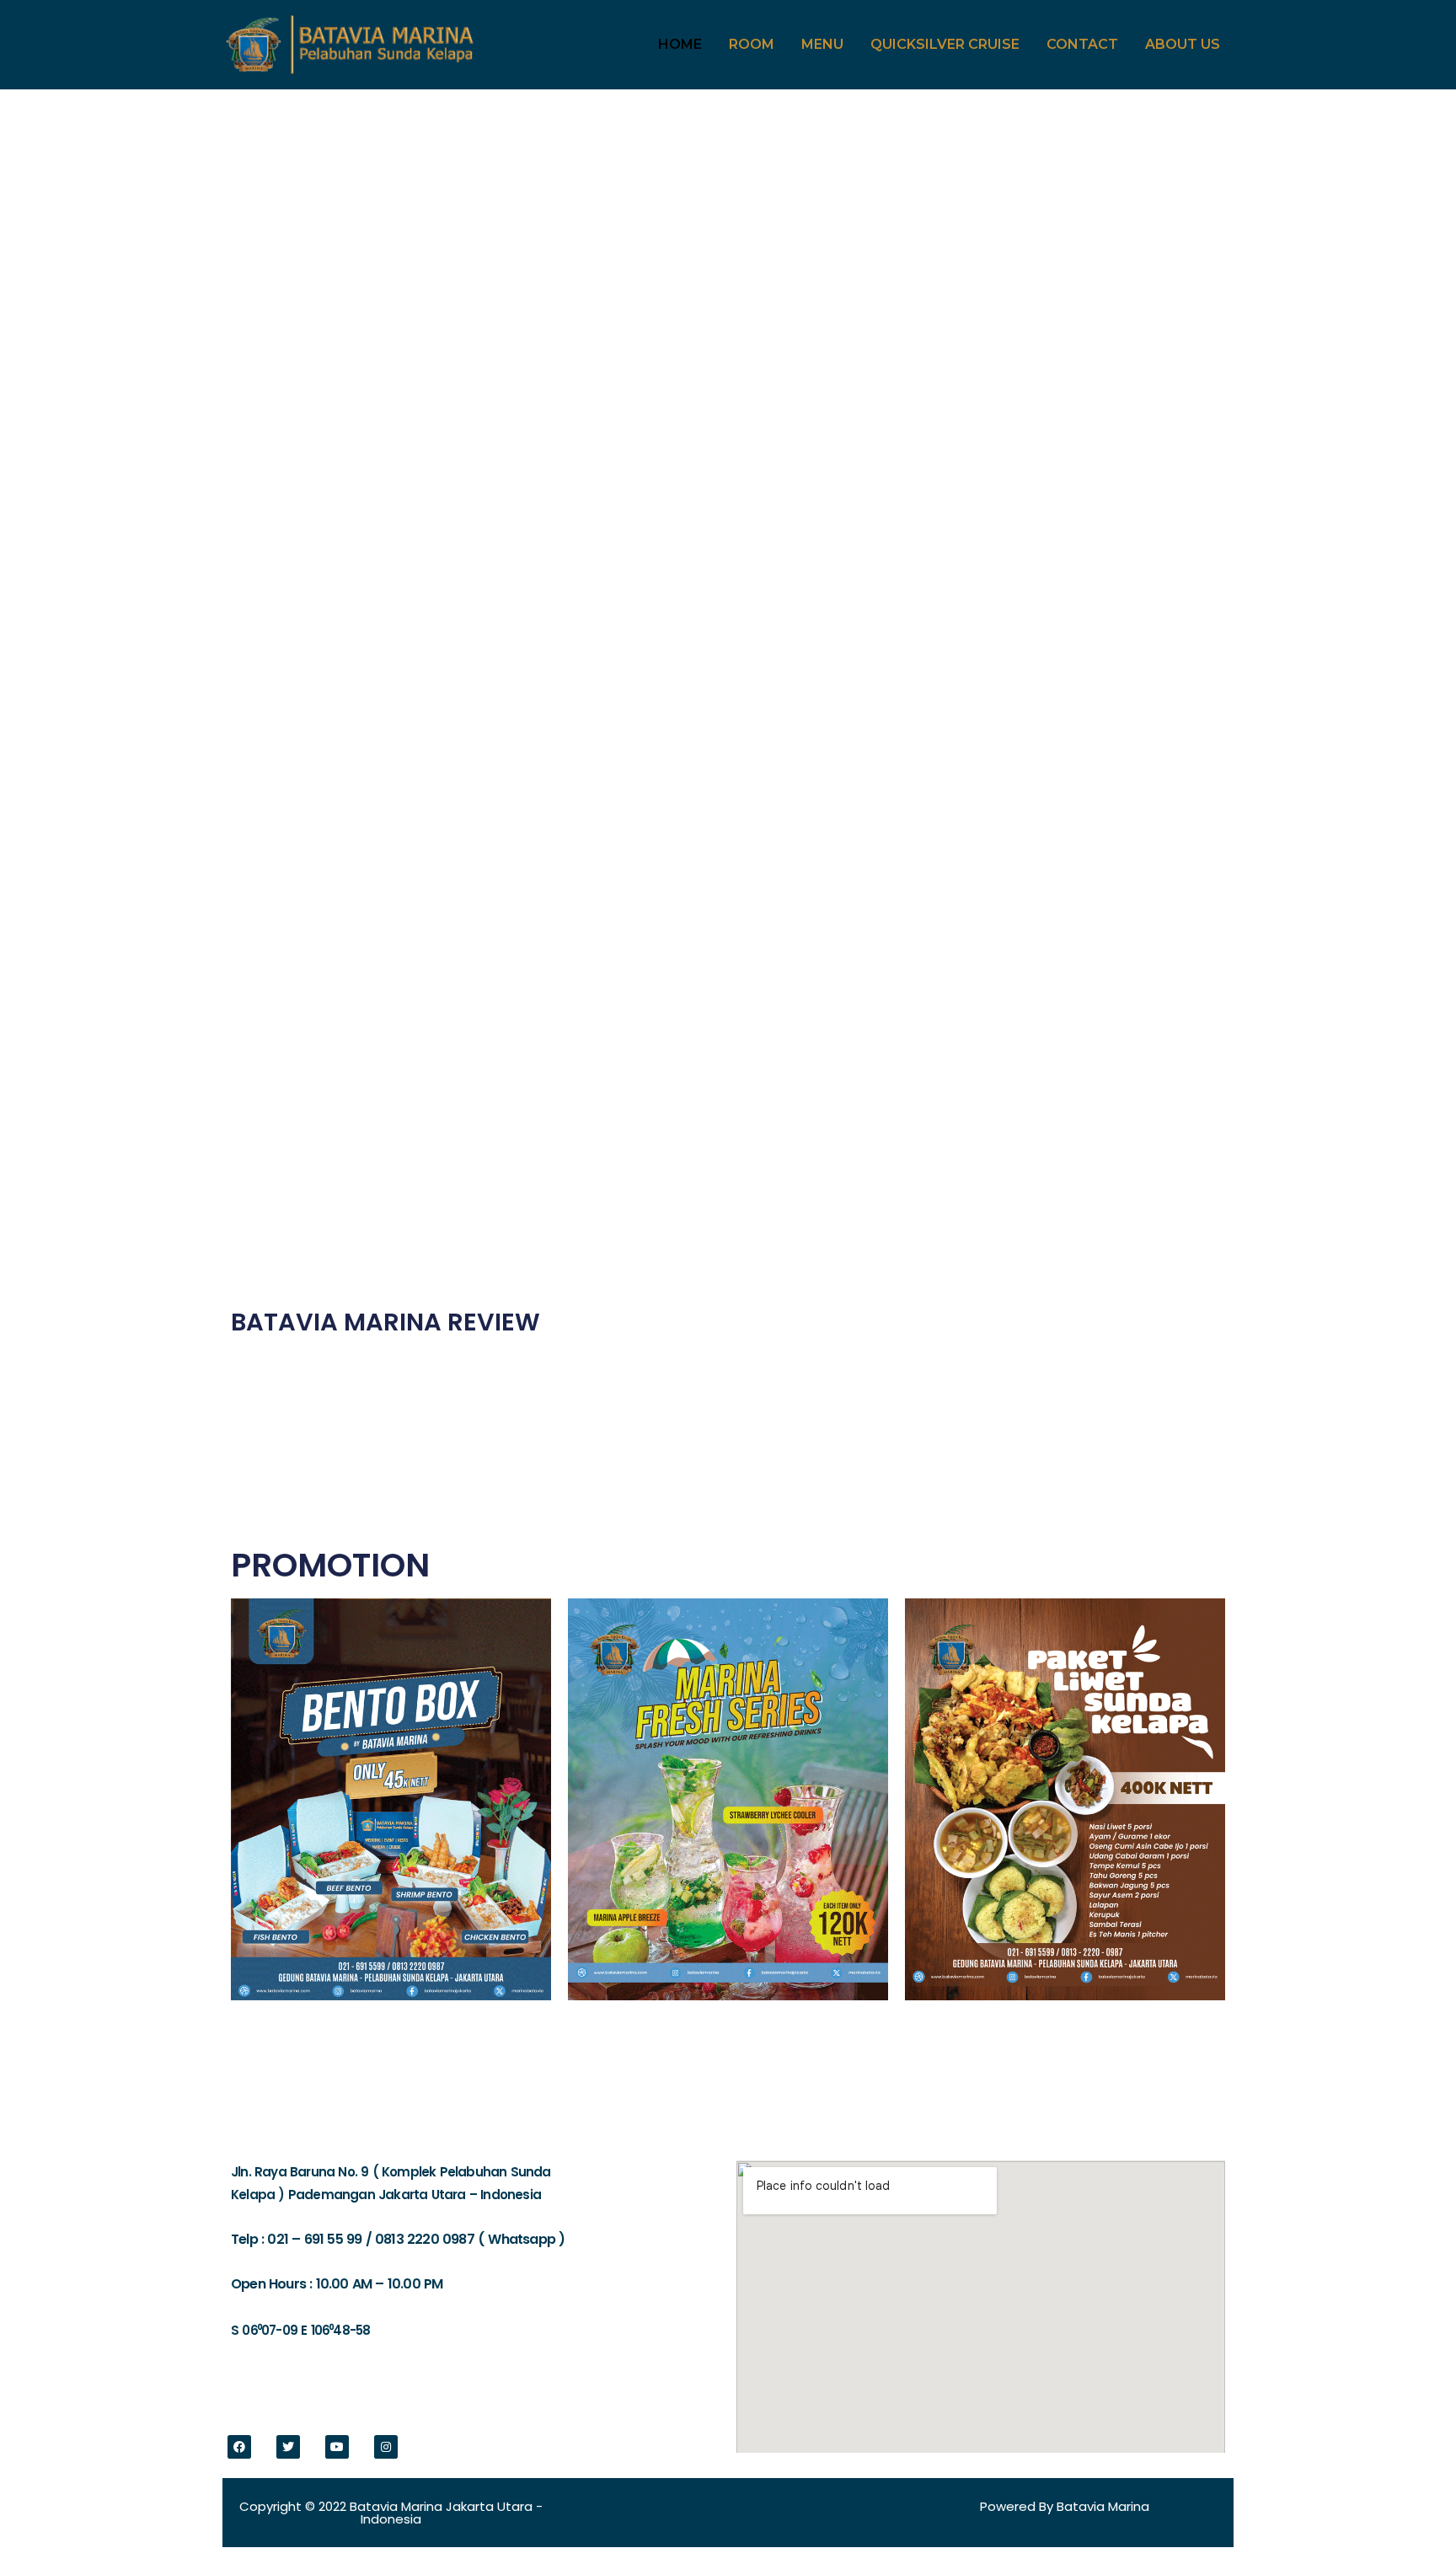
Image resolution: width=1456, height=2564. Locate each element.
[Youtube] (337, 2447)
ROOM (752, 44)
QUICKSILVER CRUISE (945, 44)
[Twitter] (288, 2447)
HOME (680, 44)
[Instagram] (386, 2447)
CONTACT (1082, 44)
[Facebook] (239, 2447)
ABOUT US (1183, 44)
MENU (822, 44)
